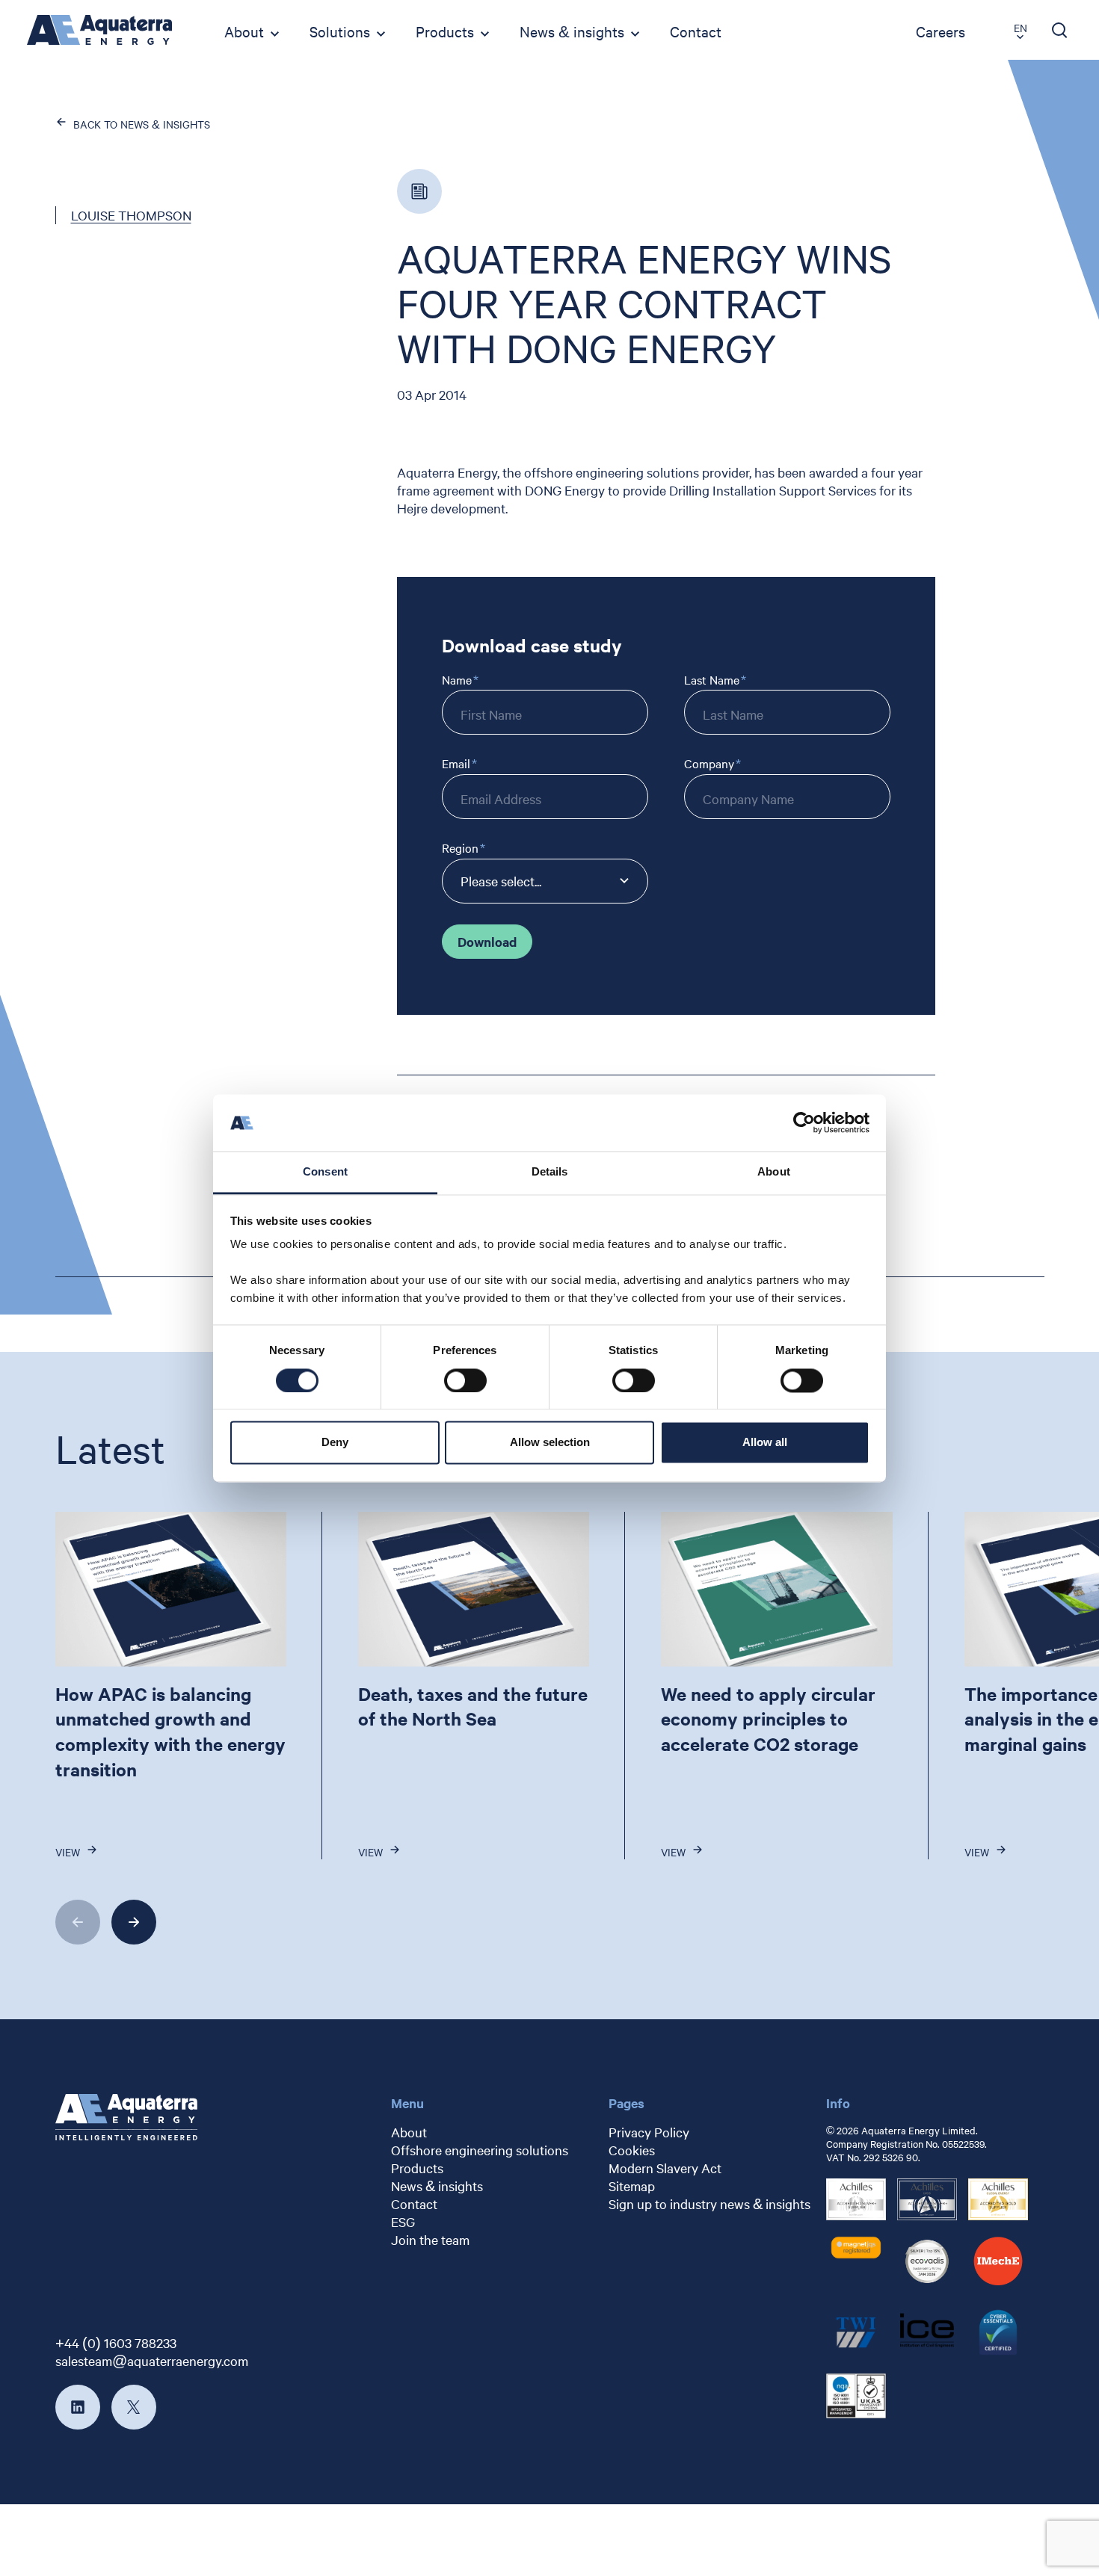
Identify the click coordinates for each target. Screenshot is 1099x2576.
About (244, 31)
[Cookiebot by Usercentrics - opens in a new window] (804, 1122)
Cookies (632, 2150)
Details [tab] (550, 1172)
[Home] (99, 30)
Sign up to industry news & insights (709, 2203)
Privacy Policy (649, 2132)
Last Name (712, 680)
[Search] (1060, 30)
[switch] (465, 1380)
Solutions (340, 31)
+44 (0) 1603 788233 (116, 2342)
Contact (696, 31)
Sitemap (632, 2186)
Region (460, 848)
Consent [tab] (325, 1172)
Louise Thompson (131, 215)
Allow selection (550, 1443)
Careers (941, 31)
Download (487, 942)
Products (445, 31)
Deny (335, 1443)
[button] (78, 1922)
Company (709, 763)
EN (1020, 28)
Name (457, 680)
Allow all (765, 1443)
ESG (403, 2221)
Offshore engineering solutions (480, 2150)
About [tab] (774, 1172)
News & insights (572, 31)
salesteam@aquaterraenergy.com (152, 2360)
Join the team (430, 2239)
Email (456, 763)
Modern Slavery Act (665, 2168)
